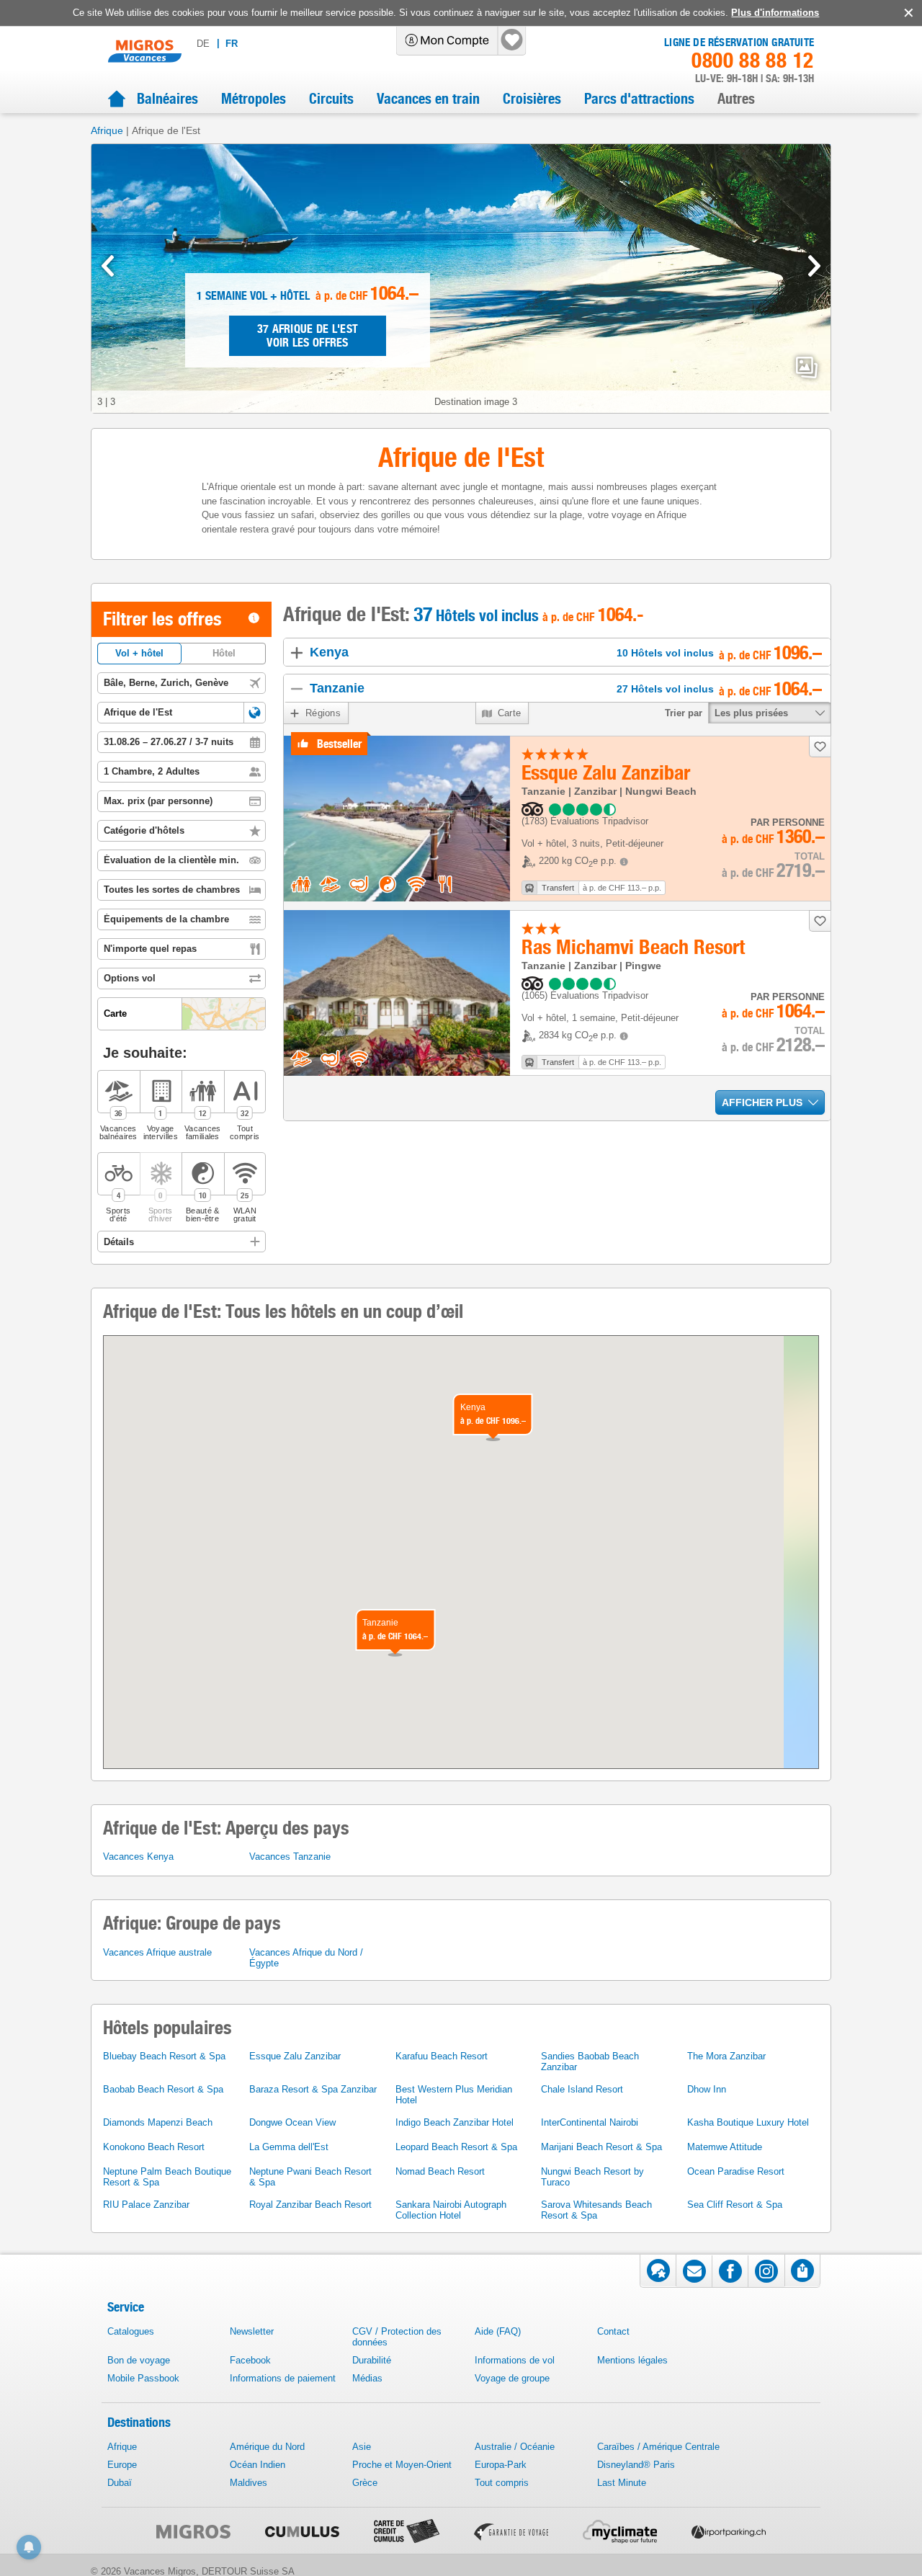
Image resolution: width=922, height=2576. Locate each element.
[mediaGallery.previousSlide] (108, 266)
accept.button (907, 13)
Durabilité (372, 2360)
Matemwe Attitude (725, 2147)
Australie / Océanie (515, 2447)
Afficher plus (762, 1102)
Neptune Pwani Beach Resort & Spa (310, 2177)
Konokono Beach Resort (154, 2147)
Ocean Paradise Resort (736, 2171)
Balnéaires (167, 99)
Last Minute (622, 2483)
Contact (613, 2331)
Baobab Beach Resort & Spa (163, 2089)
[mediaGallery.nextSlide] (814, 266)
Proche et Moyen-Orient (402, 2465)
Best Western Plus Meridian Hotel (454, 2095)
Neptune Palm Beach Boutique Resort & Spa (167, 2177)
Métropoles (254, 99)
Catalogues (131, 2331)
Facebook (250, 2360)
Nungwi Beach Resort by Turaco (592, 2177)
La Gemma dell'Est (289, 2147)
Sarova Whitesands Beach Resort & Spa (596, 2210)
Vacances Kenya (138, 1857)
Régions (323, 713)
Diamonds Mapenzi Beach (158, 2122)
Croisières (532, 99)
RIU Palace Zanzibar (146, 2205)
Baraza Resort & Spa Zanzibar (313, 2089)
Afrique (107, 130)
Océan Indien (258, 2465)
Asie (362, 2447)
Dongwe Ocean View (292, 2122)
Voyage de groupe (512, 2378)
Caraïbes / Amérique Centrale (658, 2447)
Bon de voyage (139, 2360)
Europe (122, 2465)
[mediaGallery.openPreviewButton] (461, 278)
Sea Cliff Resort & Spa (735, 2205)
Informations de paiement (283, 2378)
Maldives (249, 2483)
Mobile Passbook (143, 2378)
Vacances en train (428, 99)
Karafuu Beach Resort (442, 2056)
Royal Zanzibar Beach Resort (310, 2205)
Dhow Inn (707, 2089)
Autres (736, 99)
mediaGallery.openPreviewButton (807, 367)
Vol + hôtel (139, 653)
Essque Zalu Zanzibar (295, 2056)
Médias (367, 2378)
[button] (255, 713)
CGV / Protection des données (397, 2337)
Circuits (331, 99)
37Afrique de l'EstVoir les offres (308, 336)
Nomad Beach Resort (440, 2171)
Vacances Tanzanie (290, 1857)
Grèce (365, 2483)
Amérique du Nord (267, 2447)
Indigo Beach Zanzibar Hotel (455, 2122)
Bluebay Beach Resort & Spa (164, 2056)
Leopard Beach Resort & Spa (456, 2147)
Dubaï (120, 2483)
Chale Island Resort (582, 2089)
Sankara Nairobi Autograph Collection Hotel (451, 2210)
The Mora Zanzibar (726, 2056)
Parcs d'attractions (639, 99)
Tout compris (502, 2483)
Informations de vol (515, 2360)
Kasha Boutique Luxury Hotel (748, 2122)
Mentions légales (632, 2360)
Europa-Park (501, 2465)
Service (126, 2307)
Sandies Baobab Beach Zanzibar (590, 2062)
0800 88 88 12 (753, 61)
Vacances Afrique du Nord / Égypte (306, 1958)
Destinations (139, 2422)
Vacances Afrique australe (157, 1952)
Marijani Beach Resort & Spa (601, 2147)
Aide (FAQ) (498, 2331)
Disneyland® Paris (636, 2465)
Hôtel (224, 653)
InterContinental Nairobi (590, 2122)
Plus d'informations (775, 13)
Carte (510, 713)
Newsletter (252, 2331)
